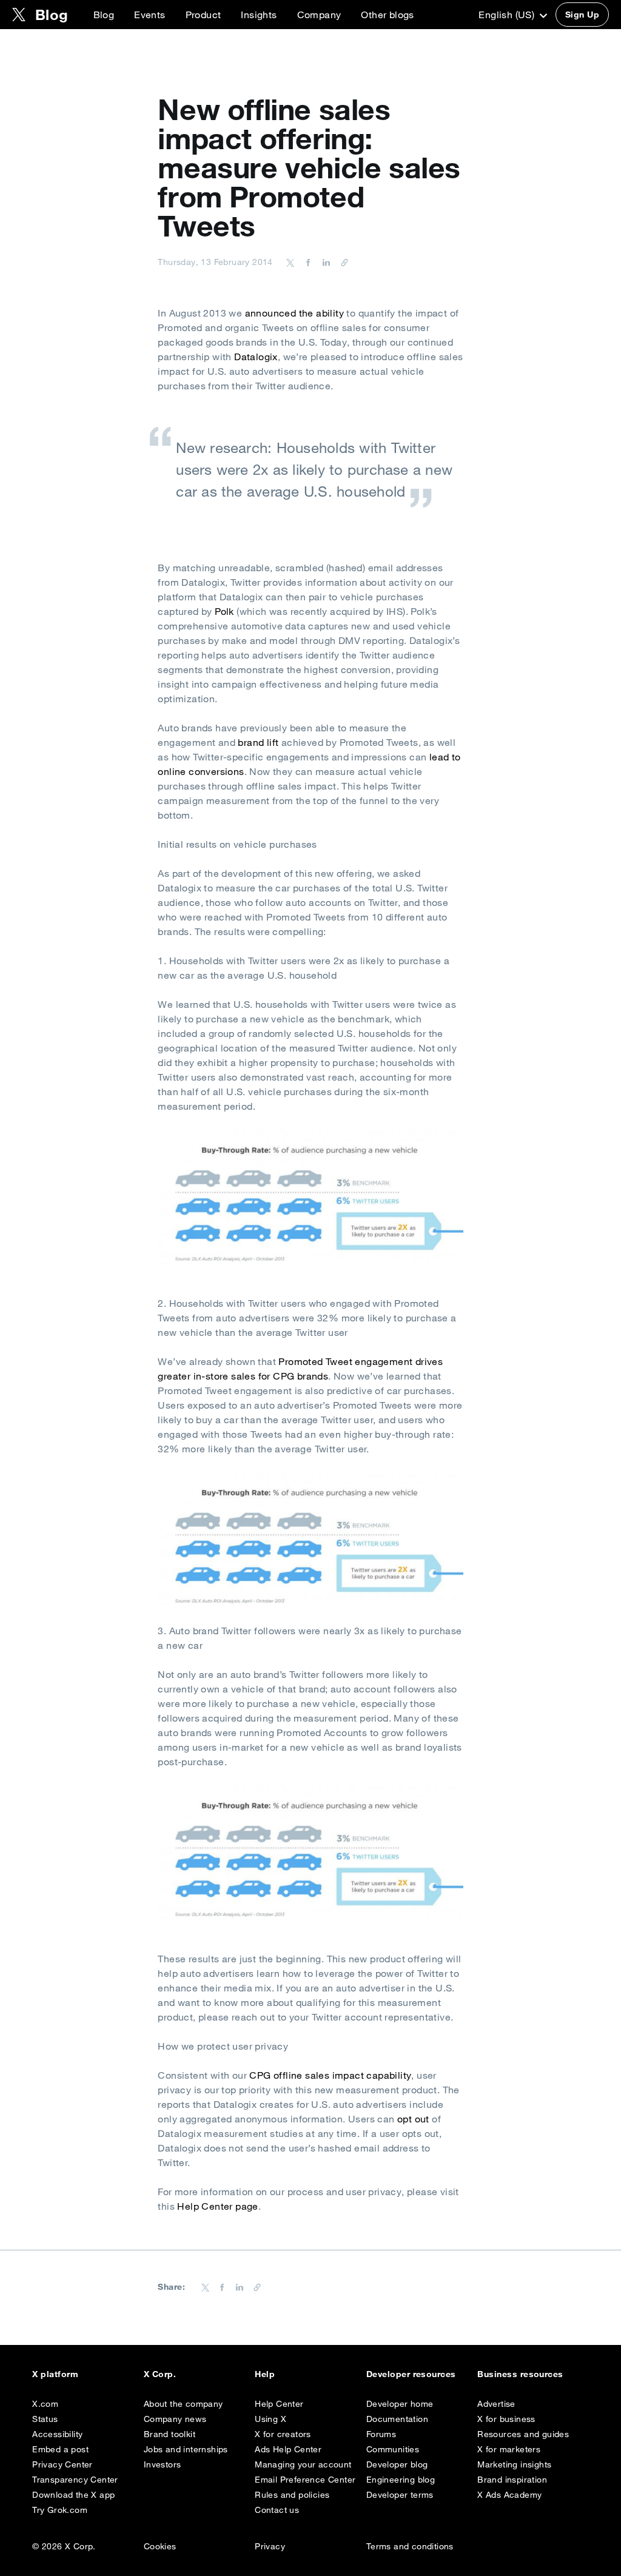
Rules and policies (292, 2495)
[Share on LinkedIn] (324, 262)
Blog (104, 15)
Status (45, 2419)
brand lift (258, 742)
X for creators (283, 2434)
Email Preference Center (305, 2480)
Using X (270, 2419)
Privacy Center (62, 2464)
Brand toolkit (170, 2434)
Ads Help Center (288, 2449)
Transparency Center (75, 2480)
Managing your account (303, 2464)
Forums (381, 2434)
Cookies (160, 2546)
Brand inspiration (512, 2480)
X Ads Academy (509, 2495)
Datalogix (256, 357)
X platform (55, 2374)
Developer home (400, 2404)
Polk (224, 611)
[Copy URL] (341, 262)
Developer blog (397, 2464)
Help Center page (217, 2206)
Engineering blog (401, 2480)
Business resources (520, 2374)
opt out (413, 2119)
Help (265, 2374)
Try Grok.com (60, 2510)
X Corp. (160, 2374)
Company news (175, 2419)
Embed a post (60, 2449)
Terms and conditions (410, 2546)
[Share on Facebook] (306, 262)
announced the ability (294, 313)
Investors (163, 2464)
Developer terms (400, 2495)
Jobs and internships (186, 2449)
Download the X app (73, 2495)
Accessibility (57, 2434)
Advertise (496, 2404)
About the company (183, 2404)
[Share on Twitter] (290, 262)
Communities (393, 2449)
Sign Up (582, 15)
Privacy (270, 2546)
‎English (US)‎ (508, 15)
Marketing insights (514, 2464)
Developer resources (411, 2374)
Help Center (279, 2404)
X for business (506, 2419)
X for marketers (509, 2449)
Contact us (277, 2510)
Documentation (397, 2419)
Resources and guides (523, 2434)
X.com (45, 2404)
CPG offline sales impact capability (330, 2075)
